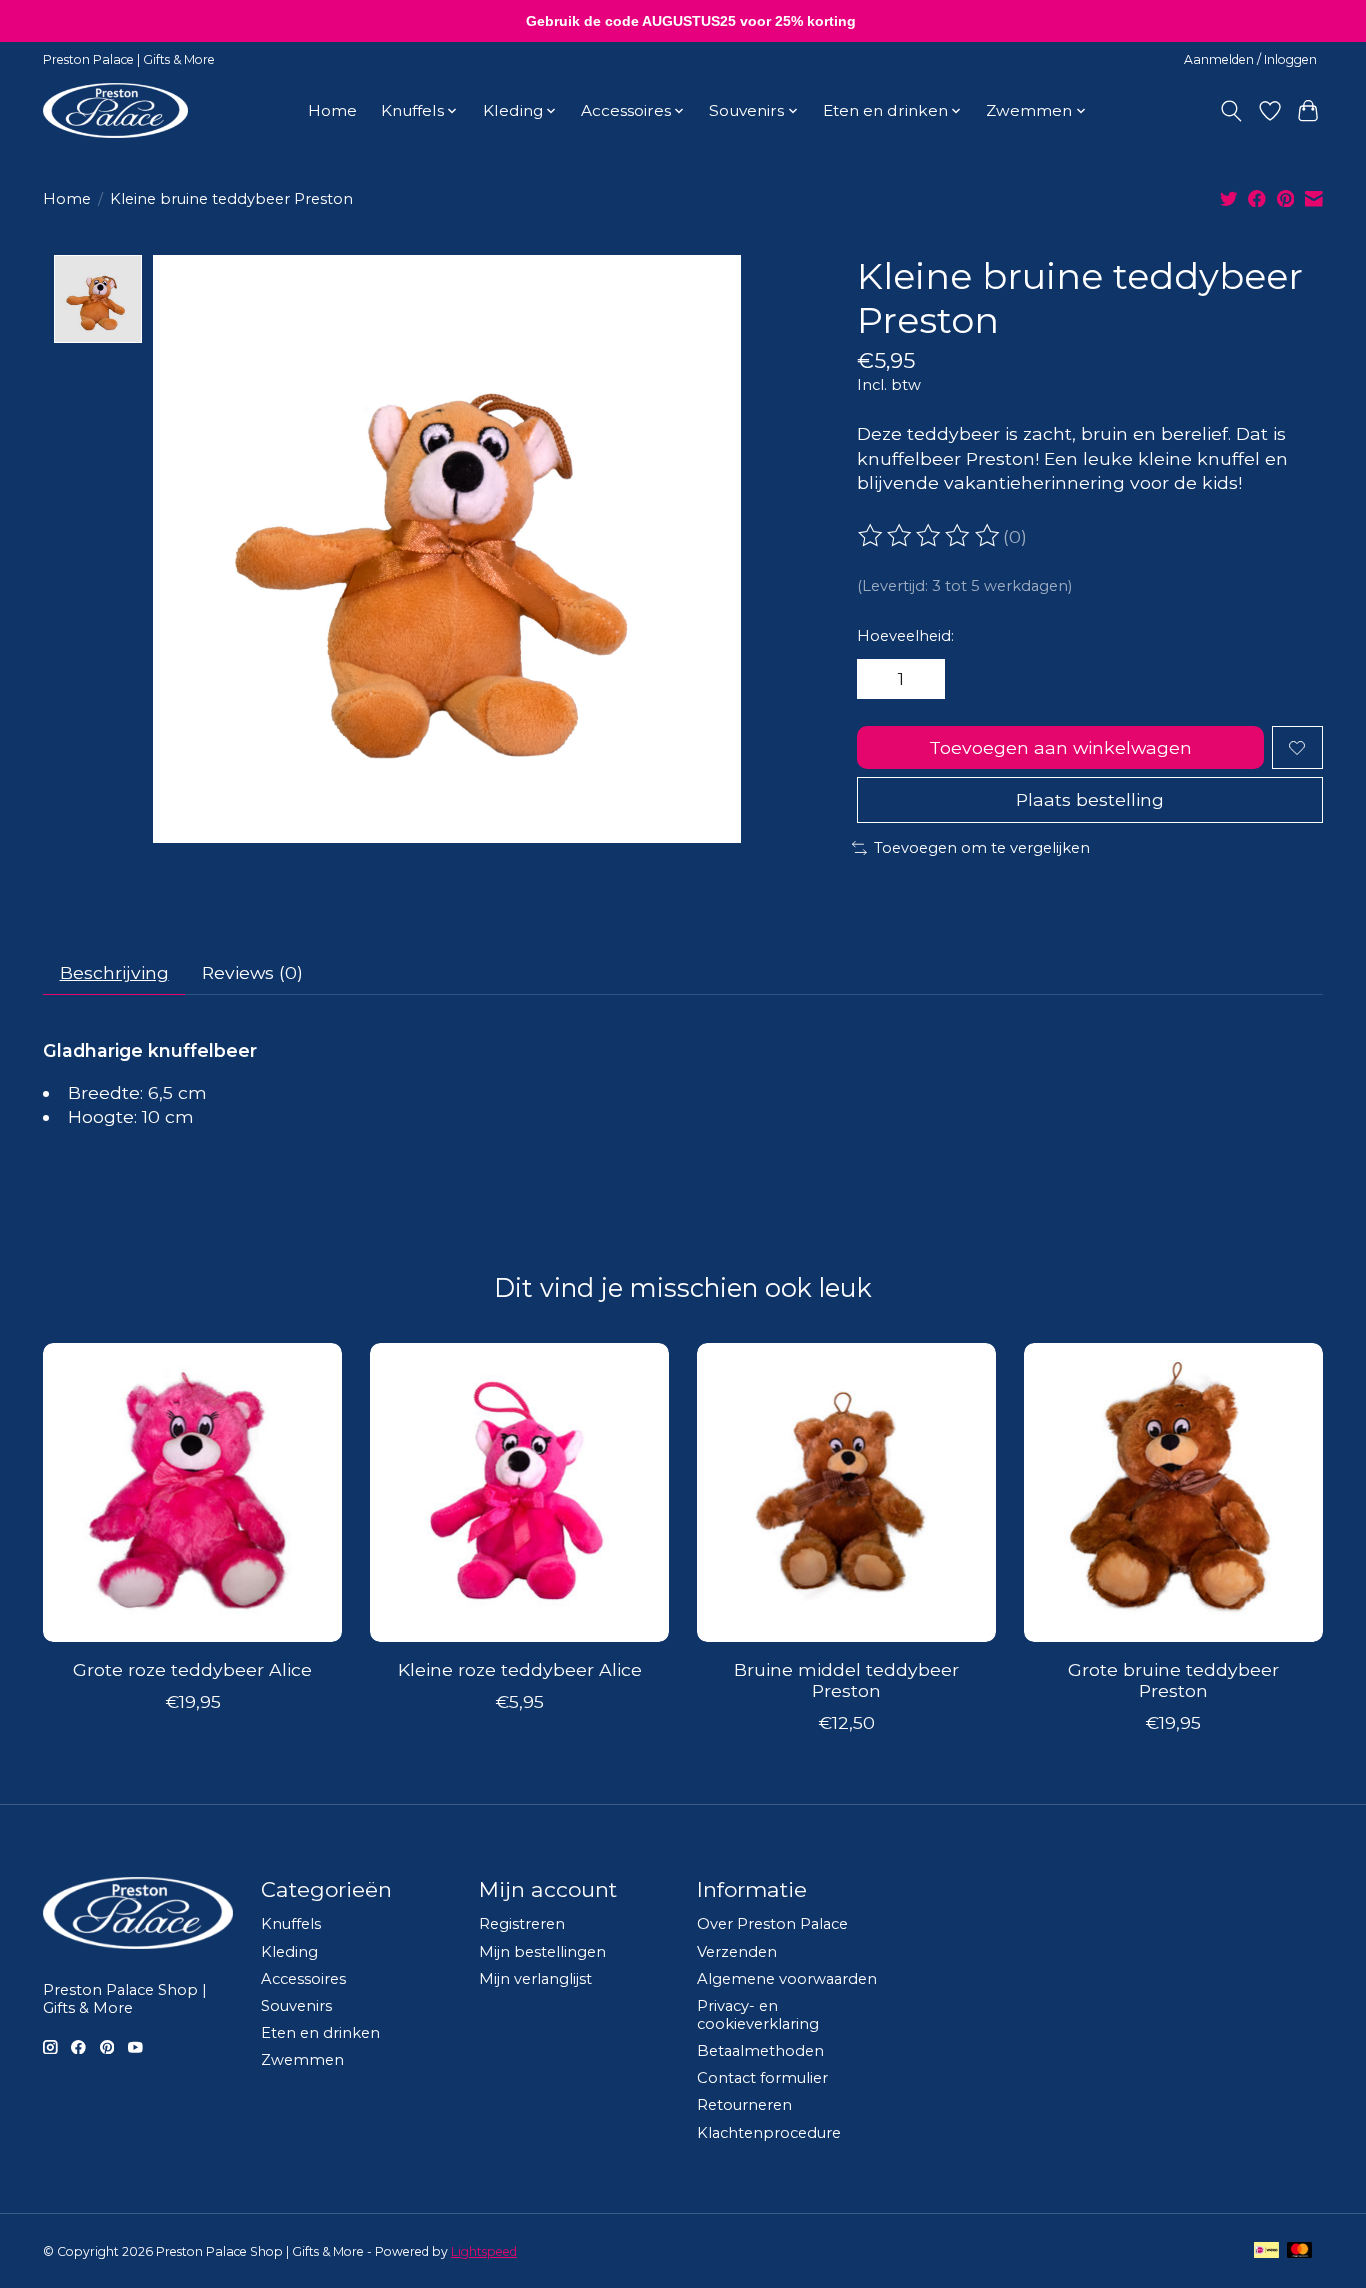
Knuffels (291, 1924)
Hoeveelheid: (905, 636)
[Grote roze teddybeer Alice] (192, 1492)
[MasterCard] (1300, 2251)
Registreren (522, 1924)
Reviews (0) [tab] (252, 972)
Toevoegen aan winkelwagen (1060, 747)
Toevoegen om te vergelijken (982, 848)
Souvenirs (296, 2006)
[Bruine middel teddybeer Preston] (846, 1492)
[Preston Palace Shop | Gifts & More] (115, 110)
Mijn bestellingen (542, 1952)
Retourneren (744, 2105)
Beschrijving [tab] (114, 972)
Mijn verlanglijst (535, 1979)
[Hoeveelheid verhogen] (923, 679)
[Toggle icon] (1231, 111)
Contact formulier (762, 2078)
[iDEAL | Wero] (1266, 2251)
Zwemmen (302, 2060)
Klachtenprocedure (769, 2133)
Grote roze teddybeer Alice (192, 1669)
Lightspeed (484, 2251)
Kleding (289, 1952)
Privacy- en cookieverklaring (758, 2015)
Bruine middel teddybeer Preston (846, 1680)
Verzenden (737, 1952)
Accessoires (303, 1979)
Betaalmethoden (760, 2051)
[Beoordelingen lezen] (930, 536)
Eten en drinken (320, 2033)
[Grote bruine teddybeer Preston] (1173, 1492)
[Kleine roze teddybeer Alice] (519, 1492)
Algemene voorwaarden (787, 1979)
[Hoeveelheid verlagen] (879, 679)
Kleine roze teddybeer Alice (520, 1669)
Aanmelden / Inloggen (1250, 59)
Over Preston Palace (772, 1924)
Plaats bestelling (1090, 799)
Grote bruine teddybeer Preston (1173, 1680)
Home (332, 110)
